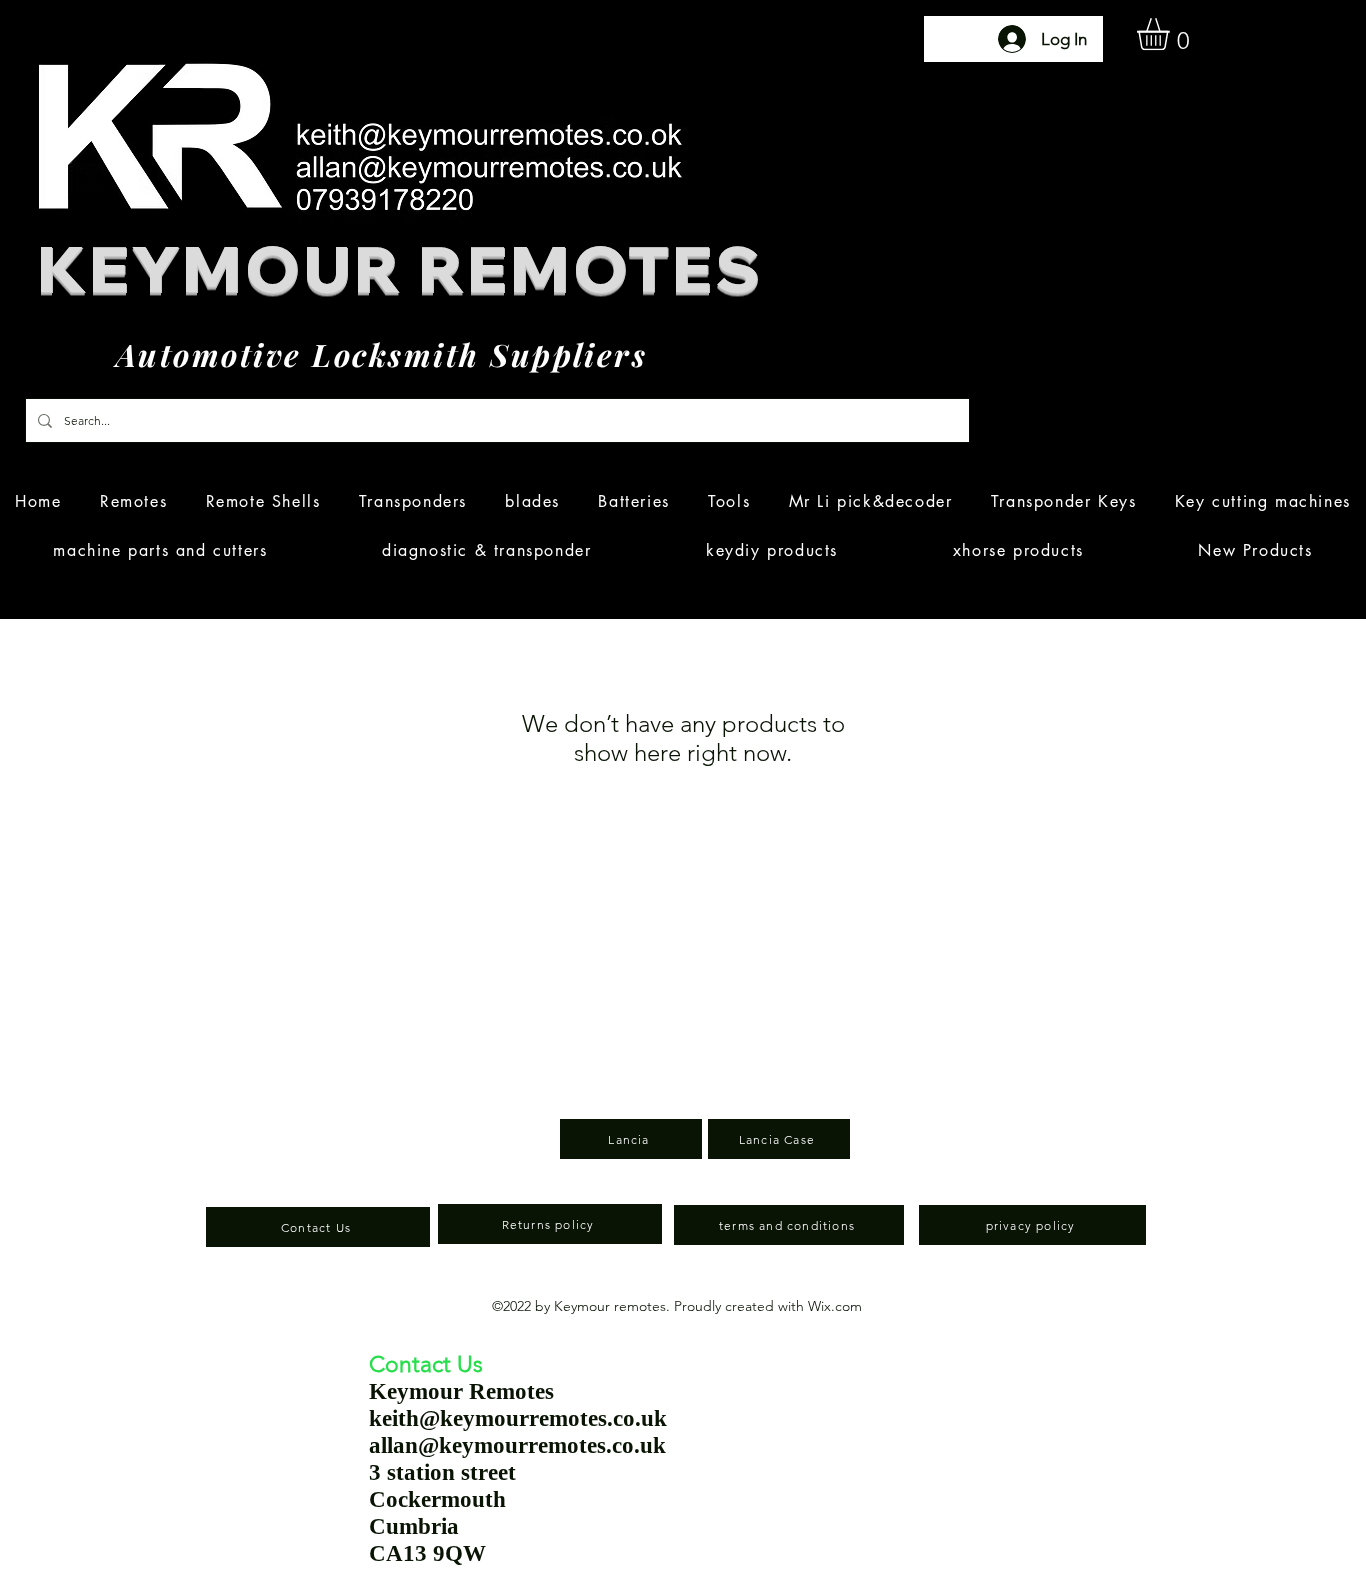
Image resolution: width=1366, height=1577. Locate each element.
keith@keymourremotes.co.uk (518, 1418)
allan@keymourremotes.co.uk (517, 1445)
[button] (1172, 34)
